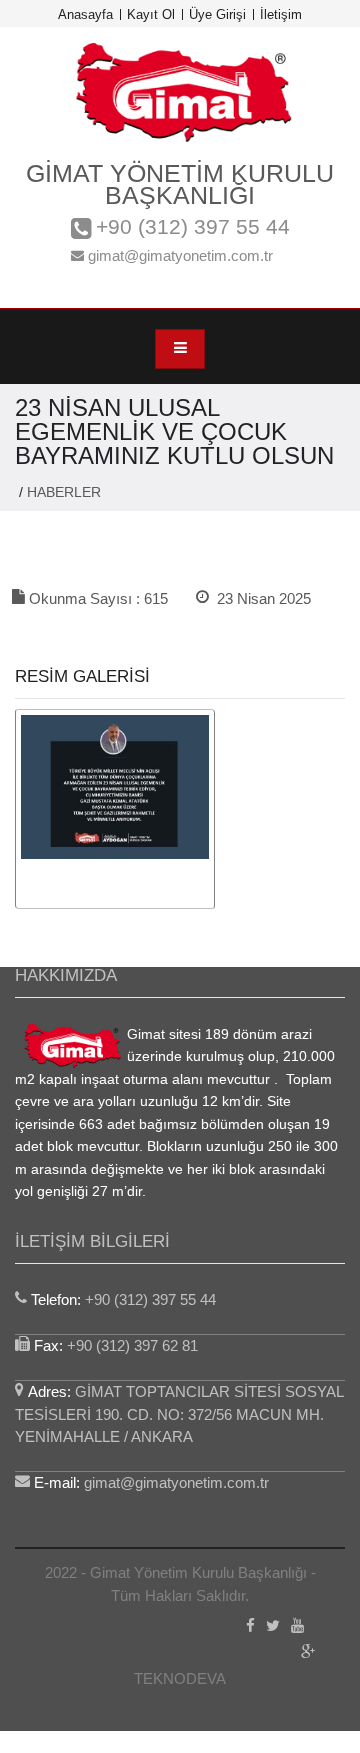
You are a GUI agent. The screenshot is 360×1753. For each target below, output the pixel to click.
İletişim (281, 14)
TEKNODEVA (180, 1678)
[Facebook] (250, 1627)
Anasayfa (85, 14)
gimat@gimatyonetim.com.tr (178, 255)
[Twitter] (273, 1627)
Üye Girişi (217, 14)
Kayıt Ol (151, 14)
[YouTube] (297, 1627)
